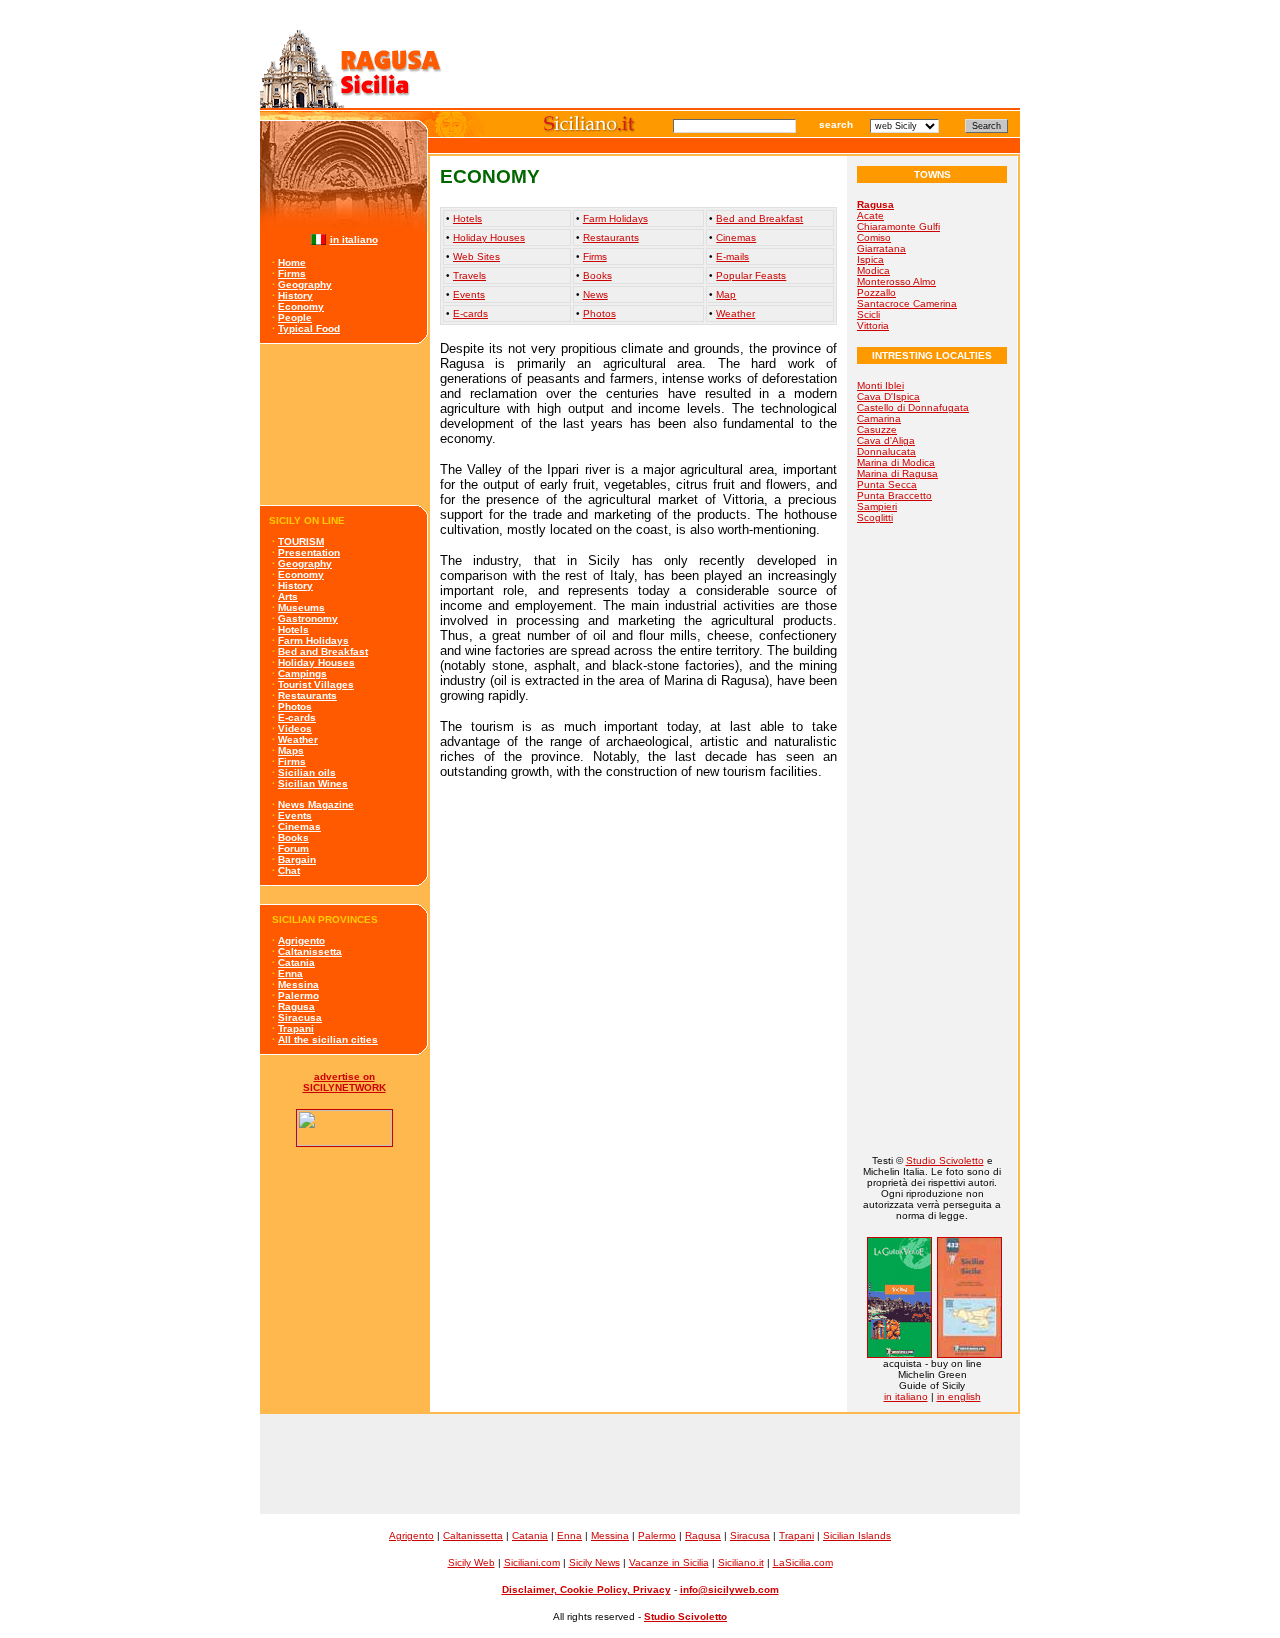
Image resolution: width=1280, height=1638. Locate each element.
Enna (290, 973)
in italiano (354, 239)
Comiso (874, 237)
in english (959, 1396)
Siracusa (300, 1017)
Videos (295, 728)
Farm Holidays (313, 640)
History (295, 295)
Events (295, 815)
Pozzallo (876, 292)
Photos (295, 706)
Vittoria (873, 325)
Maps (291, 750)
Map (726, 294)
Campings (302, 673)
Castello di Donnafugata (913, 407)
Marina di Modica (896, 462)
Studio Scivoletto (945, 1160)
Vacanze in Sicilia (669, 1562)
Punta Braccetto (894, 495)
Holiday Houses (316, 662)
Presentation (309, 552)
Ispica (870, 259)
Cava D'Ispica (888, 396)
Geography (305, 284)
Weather (298, 739)
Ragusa (296, 1006)
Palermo (298, 995)
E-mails (732, 256)
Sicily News (594, 1562)
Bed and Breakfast (323, 651)
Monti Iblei (880, 385)
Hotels (293, 629)
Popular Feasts (751, 275)
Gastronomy (308, 618)
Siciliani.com (532, 1562)
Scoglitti (875, 517)
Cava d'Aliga (886, 440)
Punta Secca (887, 484)
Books (293, 837)
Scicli (868, 314)
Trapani (296, 1028)
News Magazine (316, 804)
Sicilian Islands (857, 1535)
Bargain (297, 859)
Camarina (879, 418)
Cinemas (299, 826)
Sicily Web (471, 1562)
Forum (293, 848)
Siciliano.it (741, 1562)
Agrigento (301, 940)
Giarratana (881, 248)
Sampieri (877, 506)
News (595, 294)
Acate (870, 215)
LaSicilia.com (803, 1562)
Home (292, 262)
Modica (873, 270)
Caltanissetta (310, 951)
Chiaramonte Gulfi (898, 226)
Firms (292, 273)
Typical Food (309, 328)
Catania (296, 962)
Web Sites (476, 256)
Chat (289, 870)
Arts (288, 596)
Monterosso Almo (896, 281)
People (295, 317)
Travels (469, 275)
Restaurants (307, 695)
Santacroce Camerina (907, 303)
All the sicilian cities (328, 1039)
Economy (301, 306)
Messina (298, 984)
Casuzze (877, 429)
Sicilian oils (307, 772)
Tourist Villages (316, 684)
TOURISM (301, 541)
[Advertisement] (344, 424)
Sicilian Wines (313, 783)
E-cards (297, 717)
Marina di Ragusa (897, 473)
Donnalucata (886, 451)
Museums (301, 607)
